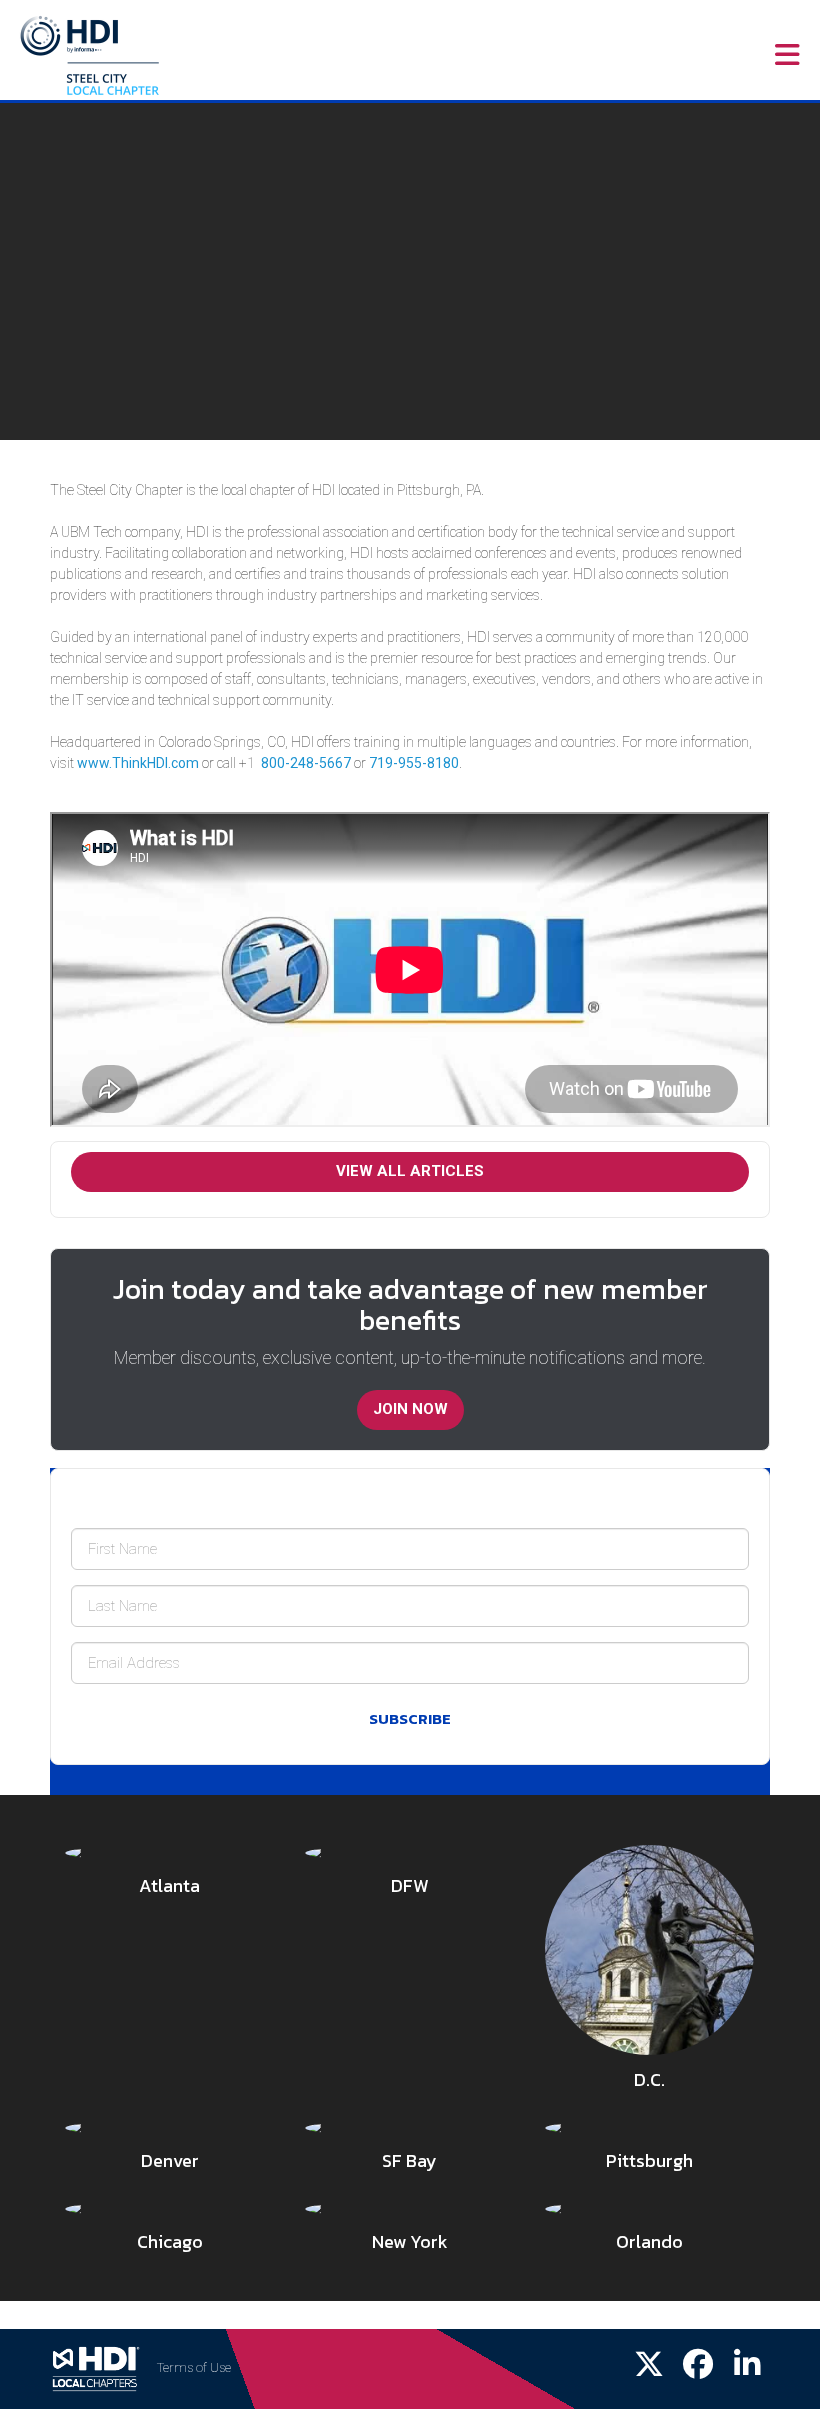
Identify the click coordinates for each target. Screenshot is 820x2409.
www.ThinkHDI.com (138, 763)
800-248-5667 (306, 763)
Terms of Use (194, 2367)
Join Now (410, 1409)
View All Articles (410, 1171)
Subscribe (410, 1718)
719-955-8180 (414, 763)
